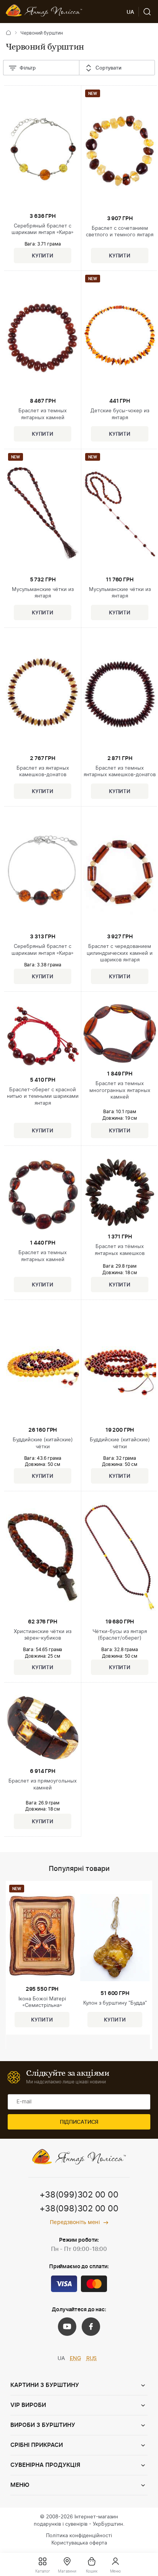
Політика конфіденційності (79, 2536)
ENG (75, 2359)
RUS (92, 2359)
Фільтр (28, 68)
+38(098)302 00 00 (79, 2209)
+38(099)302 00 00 (79, 2195)
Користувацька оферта (79, 2543)
